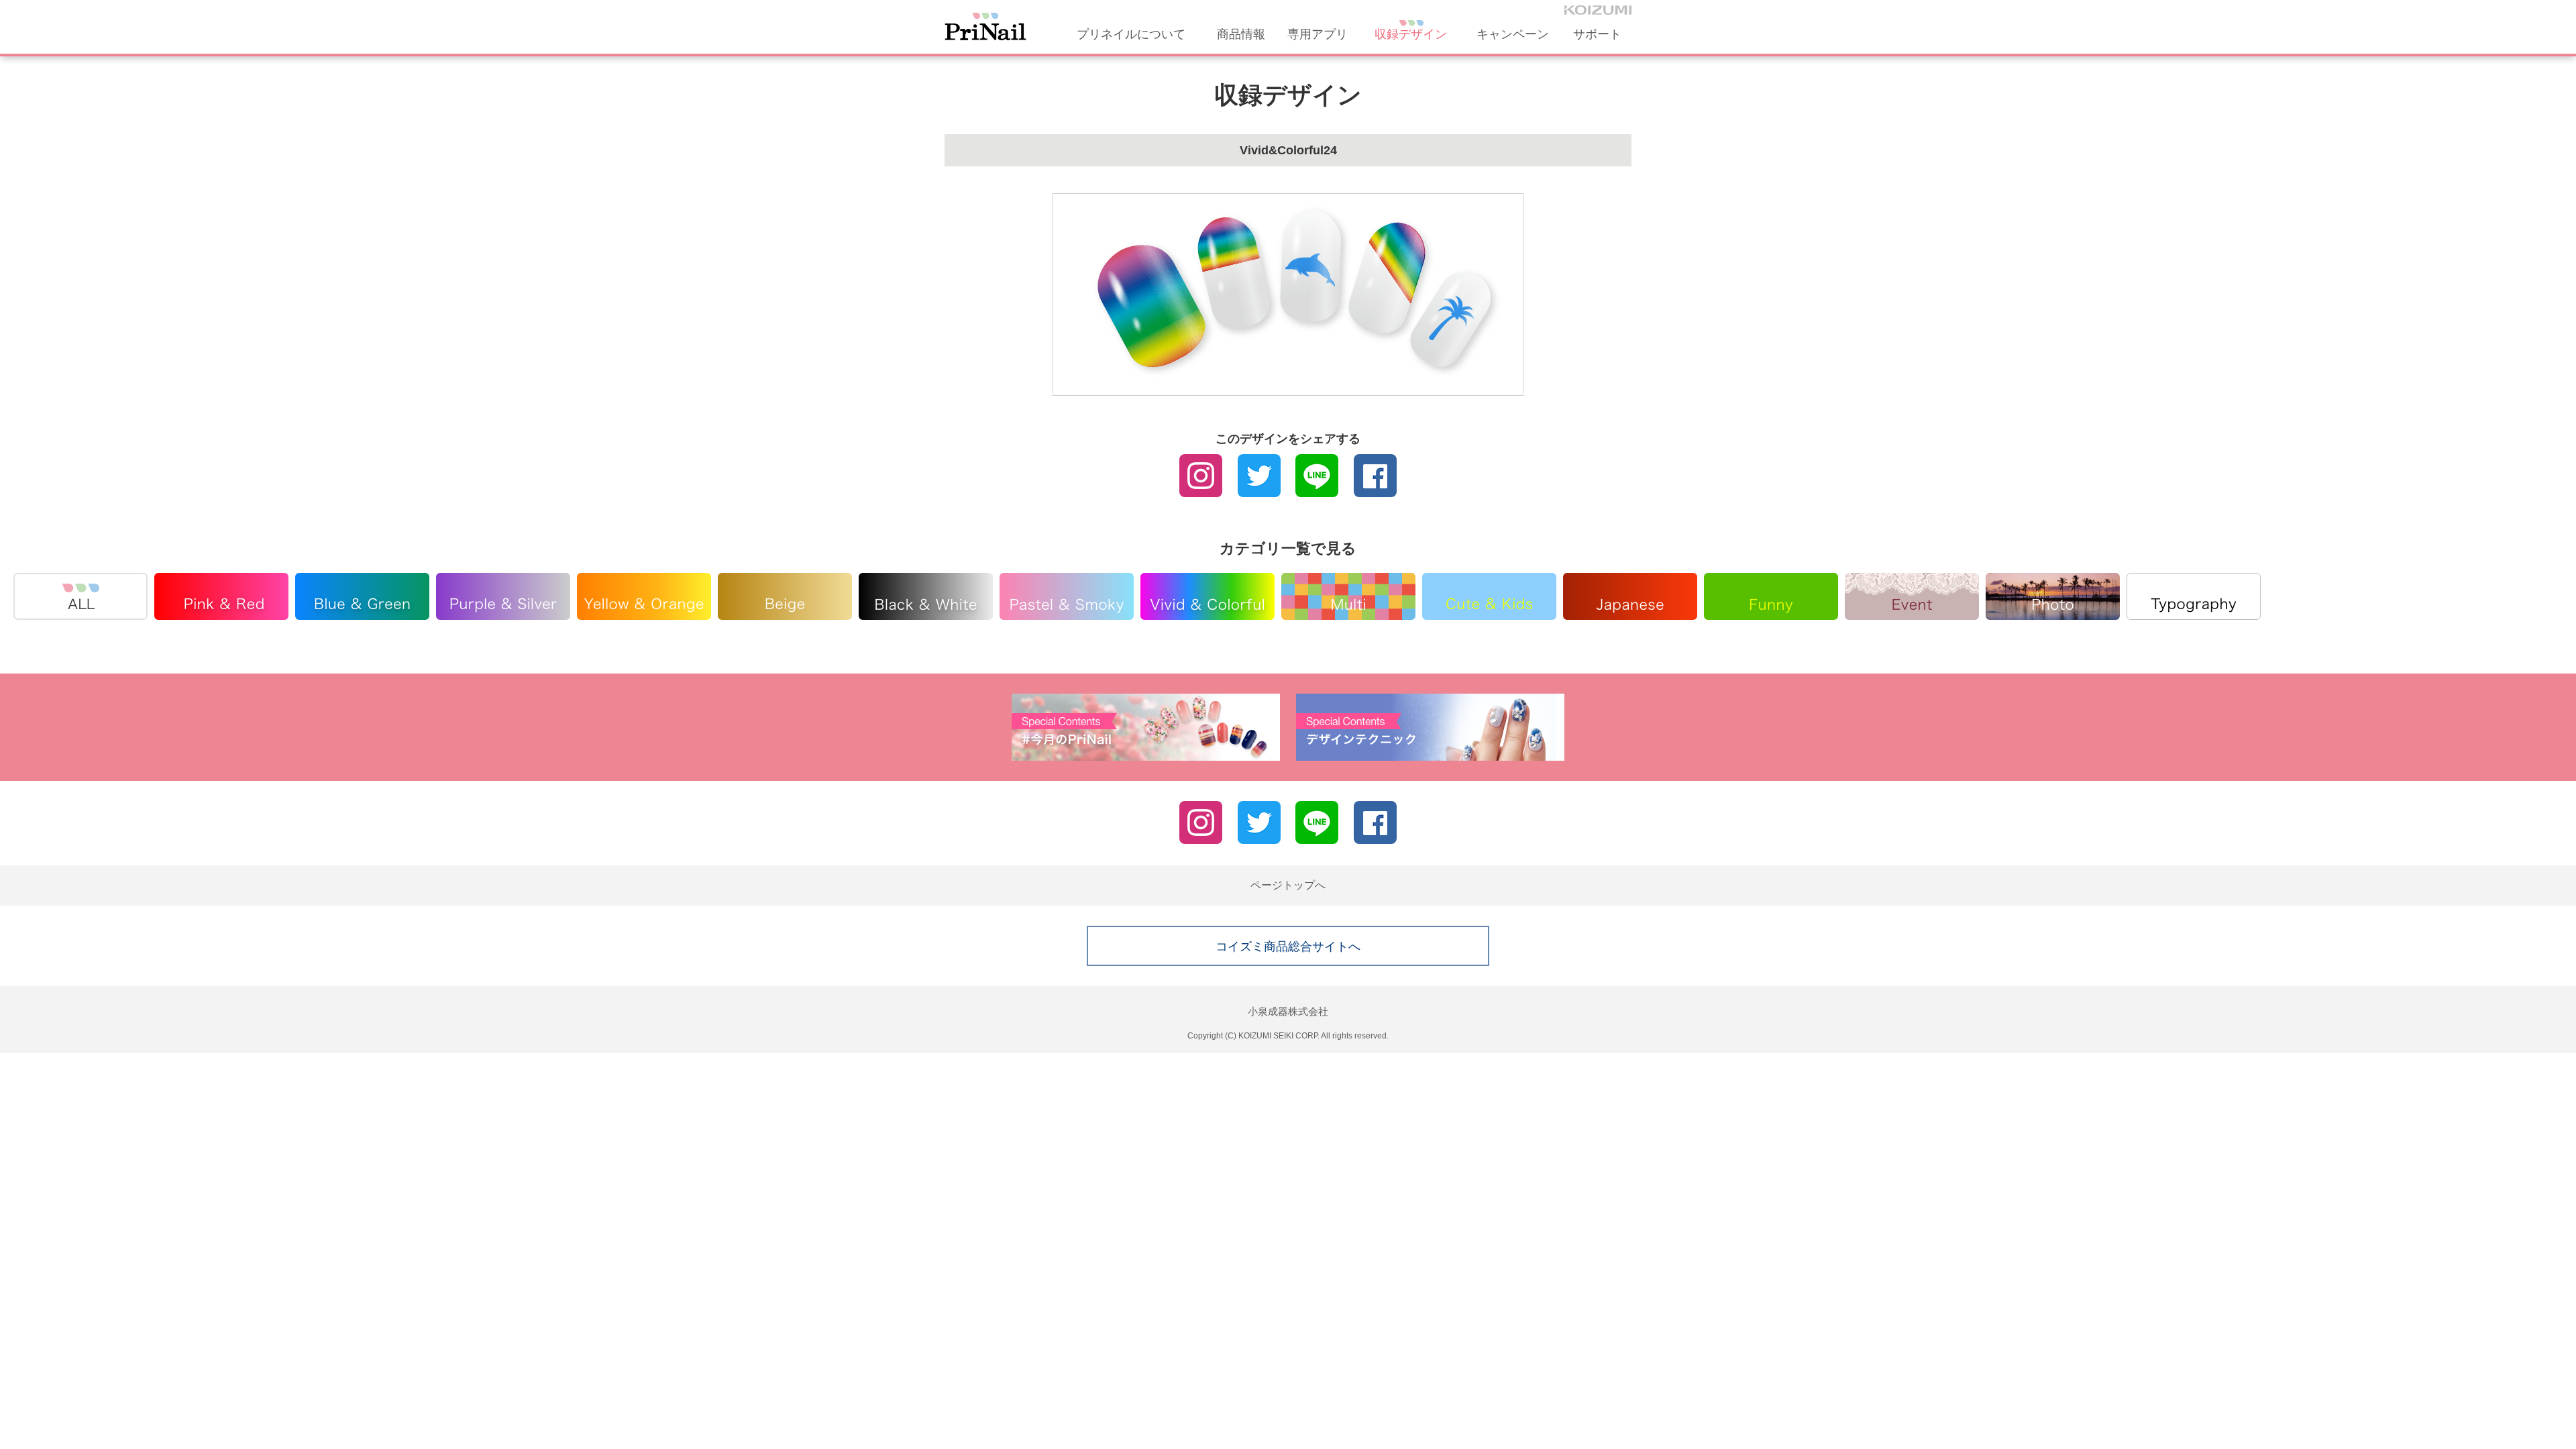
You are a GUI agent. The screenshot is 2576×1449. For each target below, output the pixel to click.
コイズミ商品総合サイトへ (1288, 947)
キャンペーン (1513, 34)
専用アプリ (1318, 34)
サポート (1597, 34)
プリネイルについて (1131, 34)
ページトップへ (1288, 885)
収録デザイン (1411, 34)
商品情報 (1241, 34)
